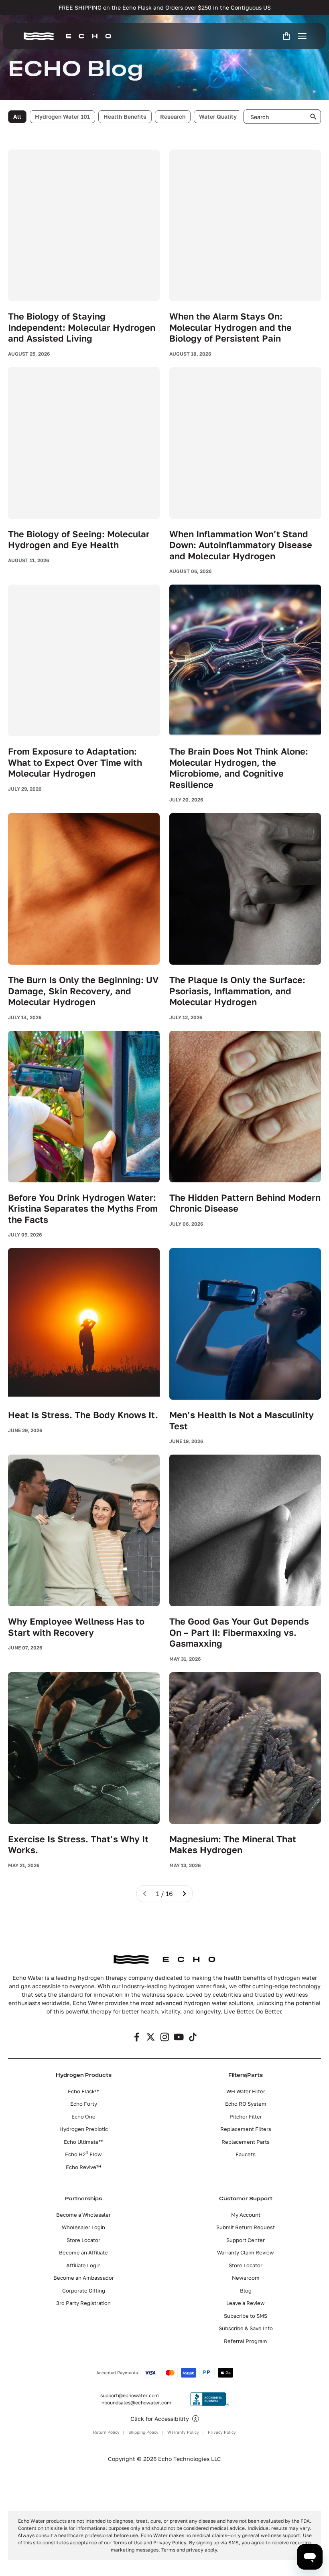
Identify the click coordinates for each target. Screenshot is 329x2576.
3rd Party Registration (83, 2303)
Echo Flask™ (84, 2091)
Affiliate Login (83, 2265)
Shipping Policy (143, 2432)
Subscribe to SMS (246, 2316)
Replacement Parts (246, 2142)
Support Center (246, 2240)
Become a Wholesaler (83, 2215)
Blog (246, 2291)
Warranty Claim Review (246, 2252)
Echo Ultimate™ (84, 2142)
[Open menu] (302, 36)
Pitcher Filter (246, 2117)
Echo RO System (246, 2104)
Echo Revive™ (83, 2167)
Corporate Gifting (84, 2291)
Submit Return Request (246, 2227)
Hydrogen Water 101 (62, 116)
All (17, 116)
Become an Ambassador (84, 2278)
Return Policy (106, 2432)
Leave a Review (246, 2303)
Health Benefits (125, 116)
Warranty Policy (183, 2432)
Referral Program (246, 2341)
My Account (246, 2215)
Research (173, 116)
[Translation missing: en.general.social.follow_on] (137, 2037)
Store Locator (83, 2240)
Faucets (246, 2154)
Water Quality (218, 116)
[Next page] (184, 1894)
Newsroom (246, 2278)
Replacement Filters (246, 2129)
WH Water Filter (246, 2091)
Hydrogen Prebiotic (84, 2129)
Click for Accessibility (160, 2419)
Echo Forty (84, 2104)
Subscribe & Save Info (246, 2328)
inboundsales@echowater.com (136, 2403)
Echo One (83, 2117)
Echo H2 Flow (83, 2154)
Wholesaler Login (83, 2227)
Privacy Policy (222, 2432)
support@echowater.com (130, 2395)
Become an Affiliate (83, 2252)
